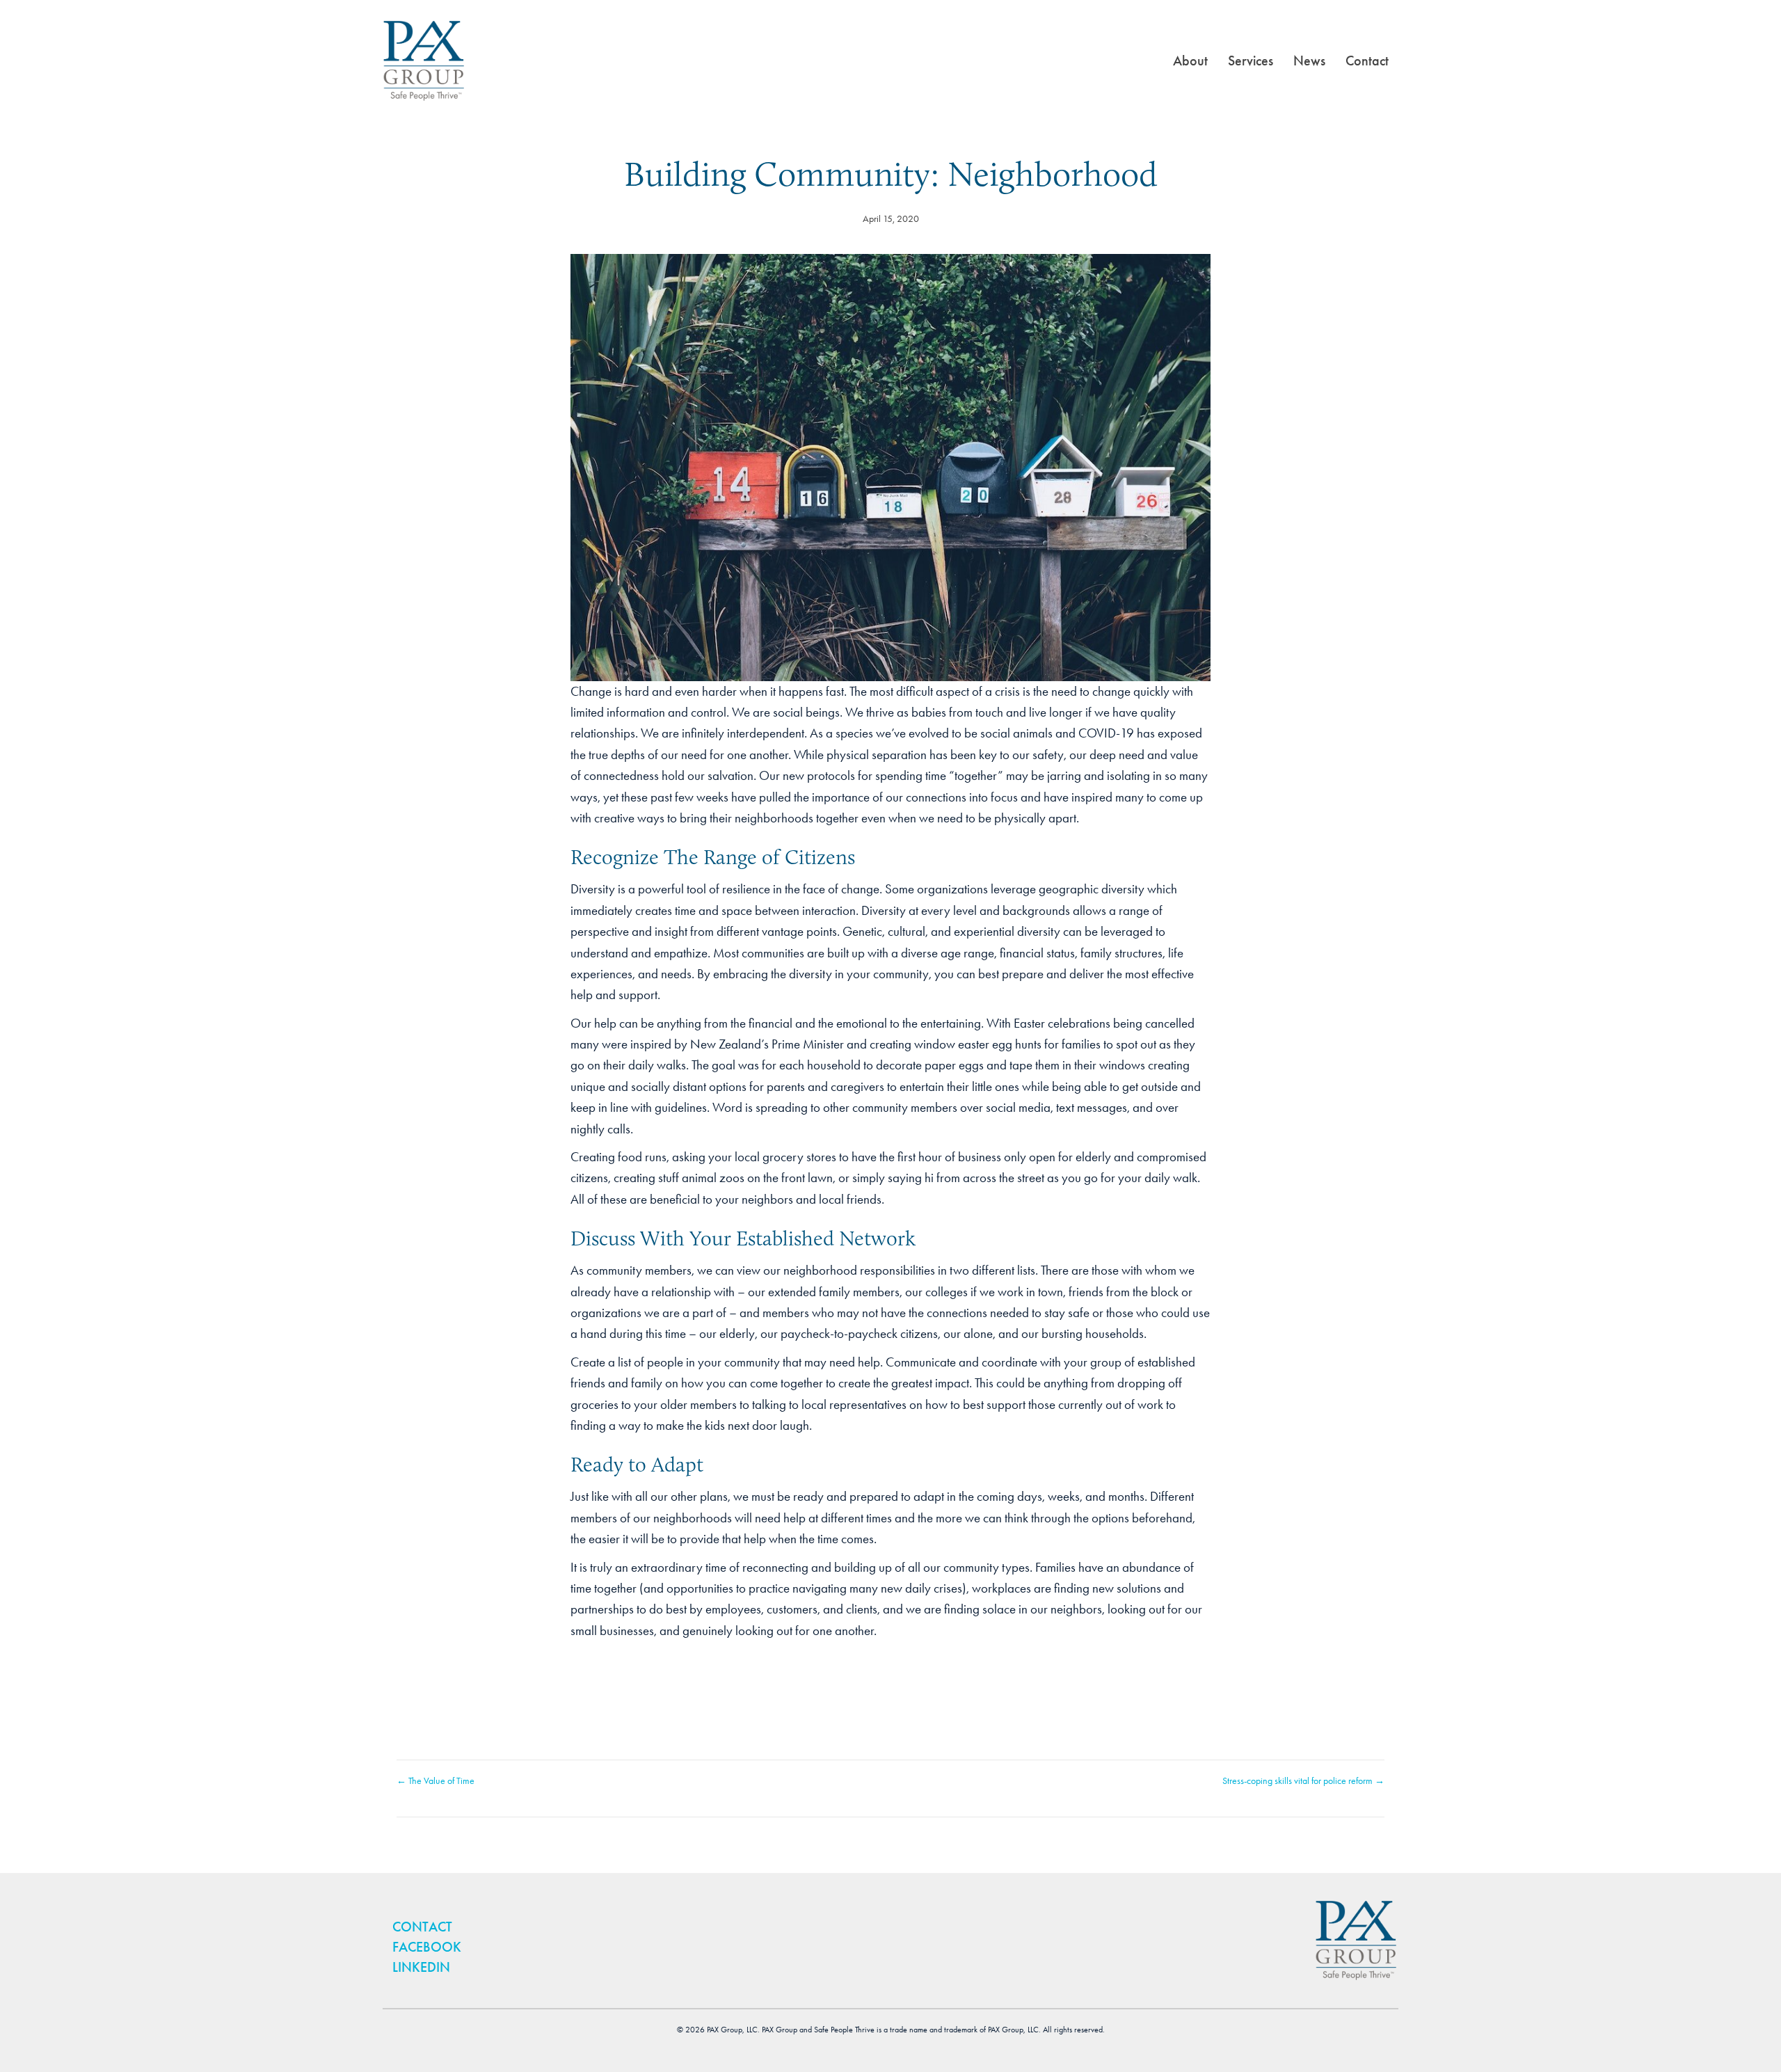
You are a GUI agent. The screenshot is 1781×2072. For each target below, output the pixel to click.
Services (1251, 61)
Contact (1367, 61)
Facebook (427, 1947)
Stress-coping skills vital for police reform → (1303, 1781)
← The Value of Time (436, 1781)
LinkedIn (421, 1967)
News (1309, 61)
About (1190, 61)
